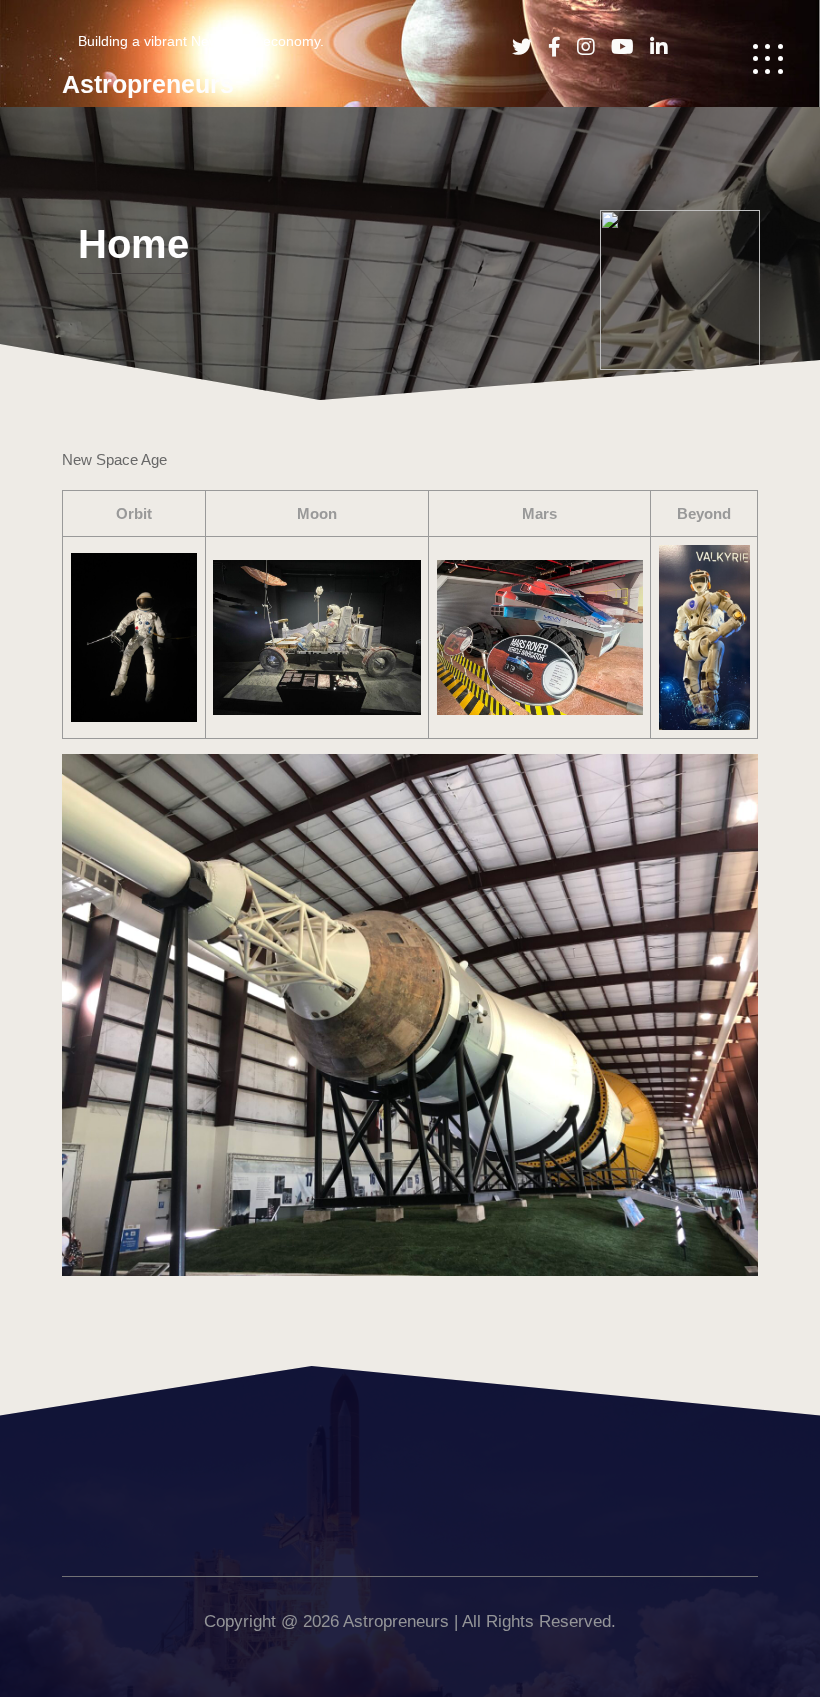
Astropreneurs (148, 84)
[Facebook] (548, 47)
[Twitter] (516, 47)
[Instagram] (580, 47)
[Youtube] (616, 47)
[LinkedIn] (653, 47)
